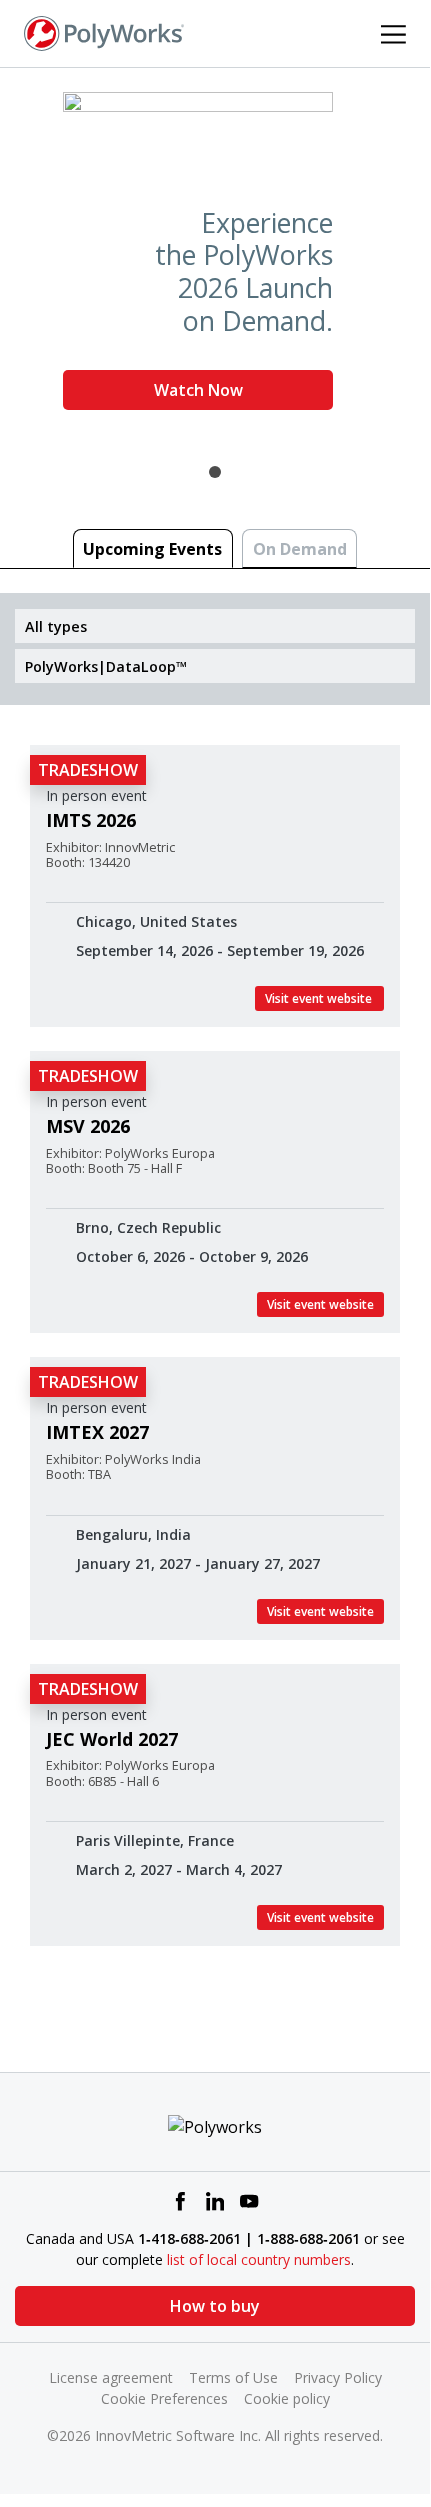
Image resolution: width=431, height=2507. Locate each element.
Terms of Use (233, 2377)
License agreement (111, 2377)
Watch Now (198, 390)
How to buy (215, 2306)
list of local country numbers (259, 2259)
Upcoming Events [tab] (152, 549)
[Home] (104, 32)
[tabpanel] (215, 258)
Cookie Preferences (164, 2398)
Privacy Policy (338, 2377)
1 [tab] (215, 472)
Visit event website (319, 998)
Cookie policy (287, 2398)
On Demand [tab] (300, 549)
